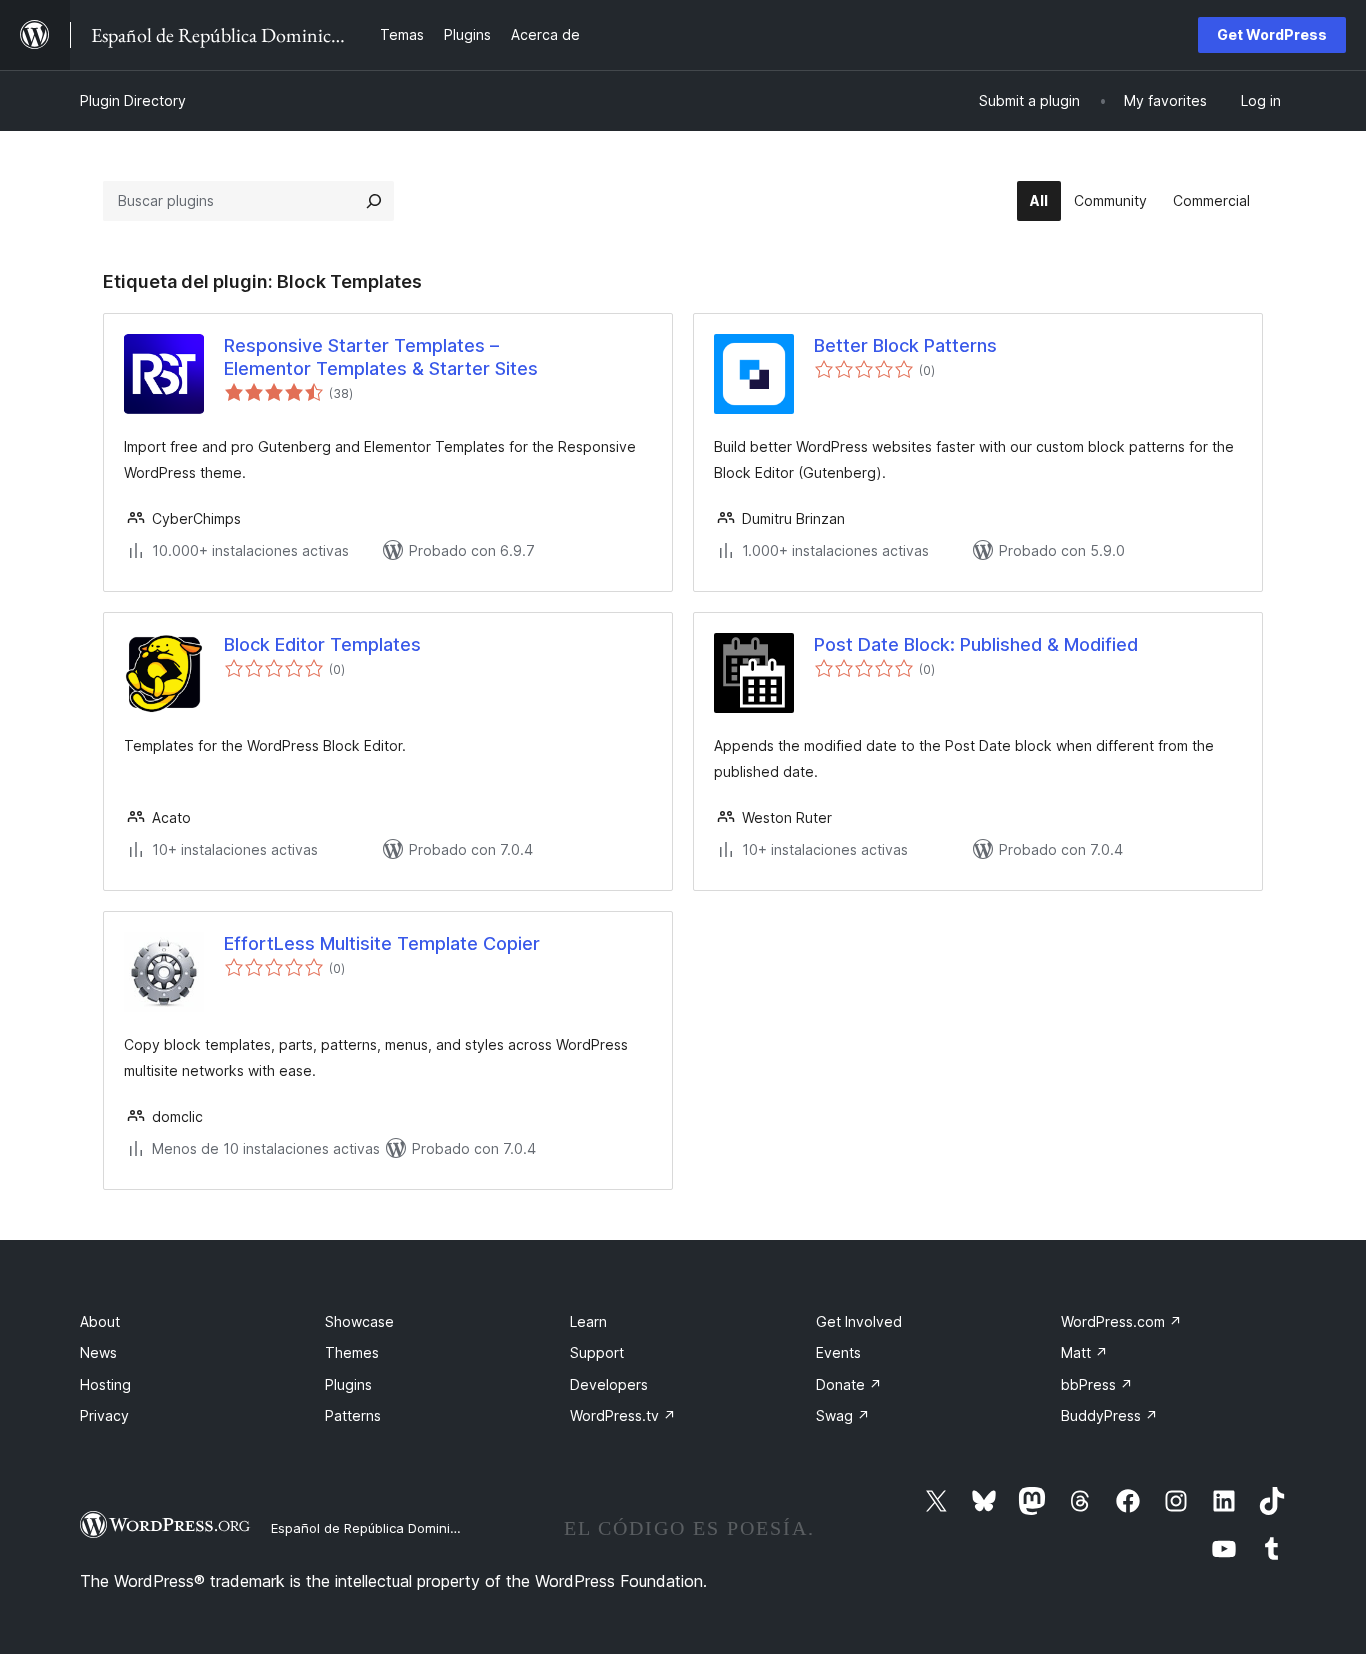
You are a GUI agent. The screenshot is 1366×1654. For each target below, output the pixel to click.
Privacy (104, 1415)
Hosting (105, 1384)
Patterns (353, 1415)
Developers (609, 1384)
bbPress (1097, 1384)
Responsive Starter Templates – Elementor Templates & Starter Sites (381, 357)
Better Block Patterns (905, 345)
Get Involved (859, 1321)
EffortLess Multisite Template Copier (382, 943)
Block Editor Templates (322, 644)
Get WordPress (1272, 34)
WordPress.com (1121, 1321)
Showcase (359, 1321)
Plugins (348, 1384)
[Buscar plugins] (374, 201)
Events (838, 1352)
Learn (588, 1321)
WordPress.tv (623, 1415)
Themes (352, 1352)
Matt (1084, 1352)
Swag (843, 1415)
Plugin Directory (133, 100)
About (100, 1321)
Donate (849, 1384)
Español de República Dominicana (376, 1528)
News (98, 1352)
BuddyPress (1109, 1415)
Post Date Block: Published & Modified (976, 644)
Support (597, 1352)
